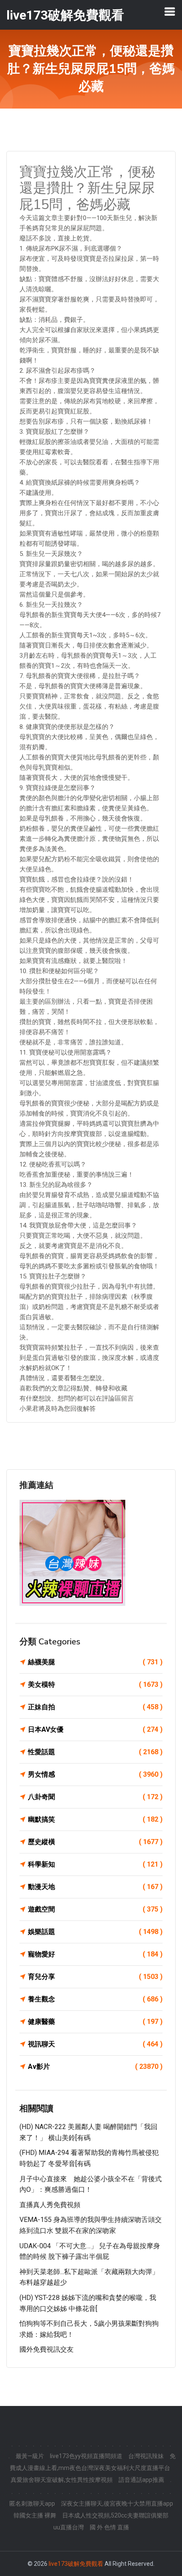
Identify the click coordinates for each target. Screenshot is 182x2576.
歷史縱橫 (95, 1842)
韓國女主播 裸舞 (35, 2515)
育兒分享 (95, 1977)
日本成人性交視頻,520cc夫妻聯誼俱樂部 (115, 2515)
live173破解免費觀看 (76, 2564)
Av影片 (95, 2067)
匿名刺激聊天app (32, 2503)
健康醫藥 (95, 2022)
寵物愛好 (95, 1954)
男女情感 (95, 1774)
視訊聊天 (95, 2044)
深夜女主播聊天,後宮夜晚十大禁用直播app (117, 2503)
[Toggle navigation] (170, 11)
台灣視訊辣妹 (146, 2456)
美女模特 (95, 1684)
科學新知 (95, 1864)
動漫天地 (95, 1887)
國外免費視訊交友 (47, 2349)
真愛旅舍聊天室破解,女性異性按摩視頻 (62, 2480)
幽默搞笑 (95, 1819)
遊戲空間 (95, 1909)
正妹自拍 (95, 1707)
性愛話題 (95, 1752)
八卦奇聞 (95, 1797)
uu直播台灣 (69, 2527)
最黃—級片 (30, 2456)
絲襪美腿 (95, 1662)
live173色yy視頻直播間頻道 (86, 2456)
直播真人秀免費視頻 (50, 2205)
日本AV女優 (95, 1729)
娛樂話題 (95, 1932)
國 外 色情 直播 (109, 2527)
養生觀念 (95, 1999)
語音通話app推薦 (141, 2480)
